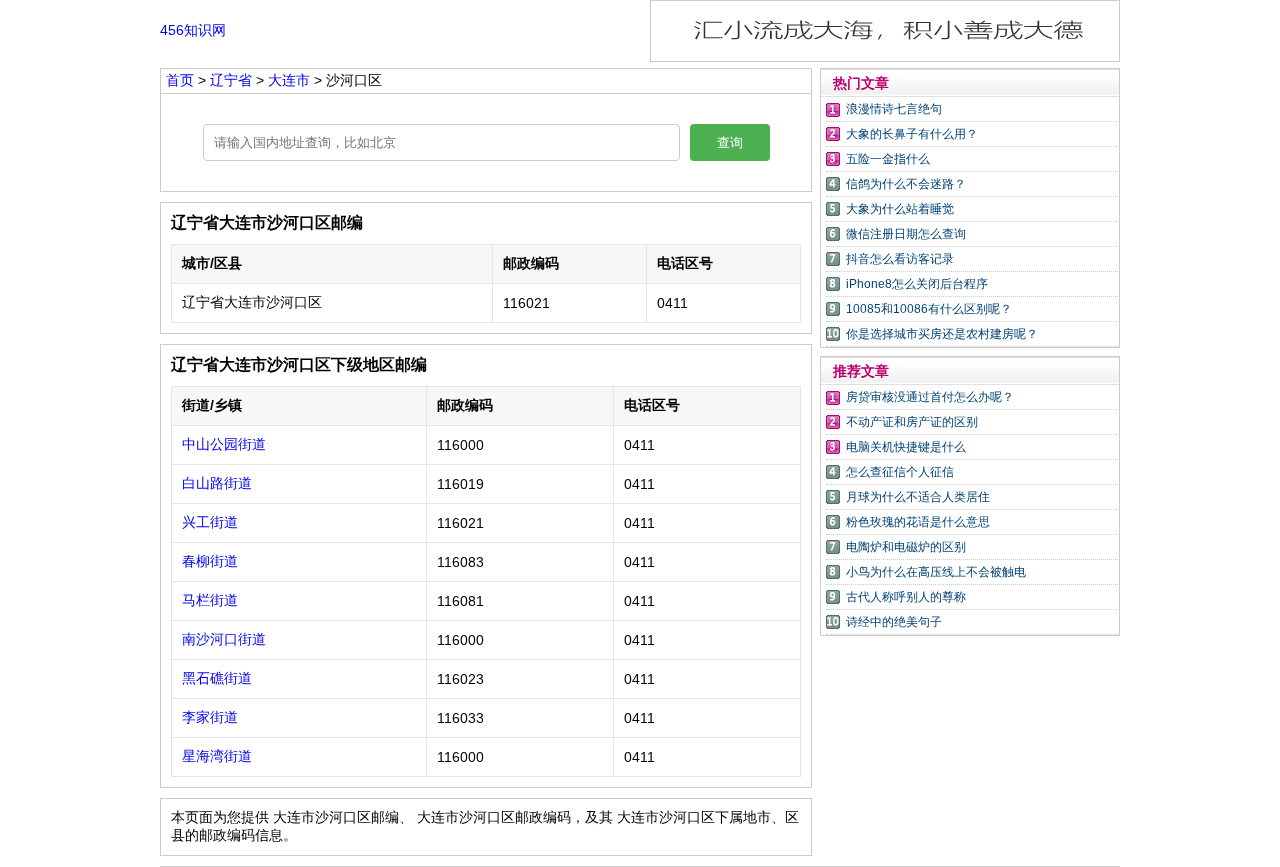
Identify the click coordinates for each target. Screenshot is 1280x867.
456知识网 (193, 30)
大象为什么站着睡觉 (900, 209)
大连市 (291, 80)
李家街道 (210, 717)
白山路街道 (217, 483)
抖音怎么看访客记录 (900, 259)
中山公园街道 (224, 444)
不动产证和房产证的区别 (912, 422)
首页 (180, 80)
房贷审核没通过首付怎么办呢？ (930, 397)
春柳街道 (210, 561)
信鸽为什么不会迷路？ (906, 184)
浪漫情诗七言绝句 (894, 109)
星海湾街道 (217, 756)
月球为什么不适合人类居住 (918, 497)
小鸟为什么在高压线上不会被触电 (936, 572)
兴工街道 (210, 522)
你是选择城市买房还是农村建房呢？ (942, 334)
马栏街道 (210, 600)
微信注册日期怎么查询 (906, 234)
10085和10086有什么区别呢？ (929, 309)
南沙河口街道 (224, 639)
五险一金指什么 (888, 159)
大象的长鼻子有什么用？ (912, 134)
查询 (730, 142)
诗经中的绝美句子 (894, 622)
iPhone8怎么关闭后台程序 (917, 284)
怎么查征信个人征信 (900, 472)
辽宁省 (233, 80)
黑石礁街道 (217, 678)
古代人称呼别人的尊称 (906, 597)
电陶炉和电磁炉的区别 (906, 547)
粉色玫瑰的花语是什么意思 (918, 522)
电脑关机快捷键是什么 (906, 447)
